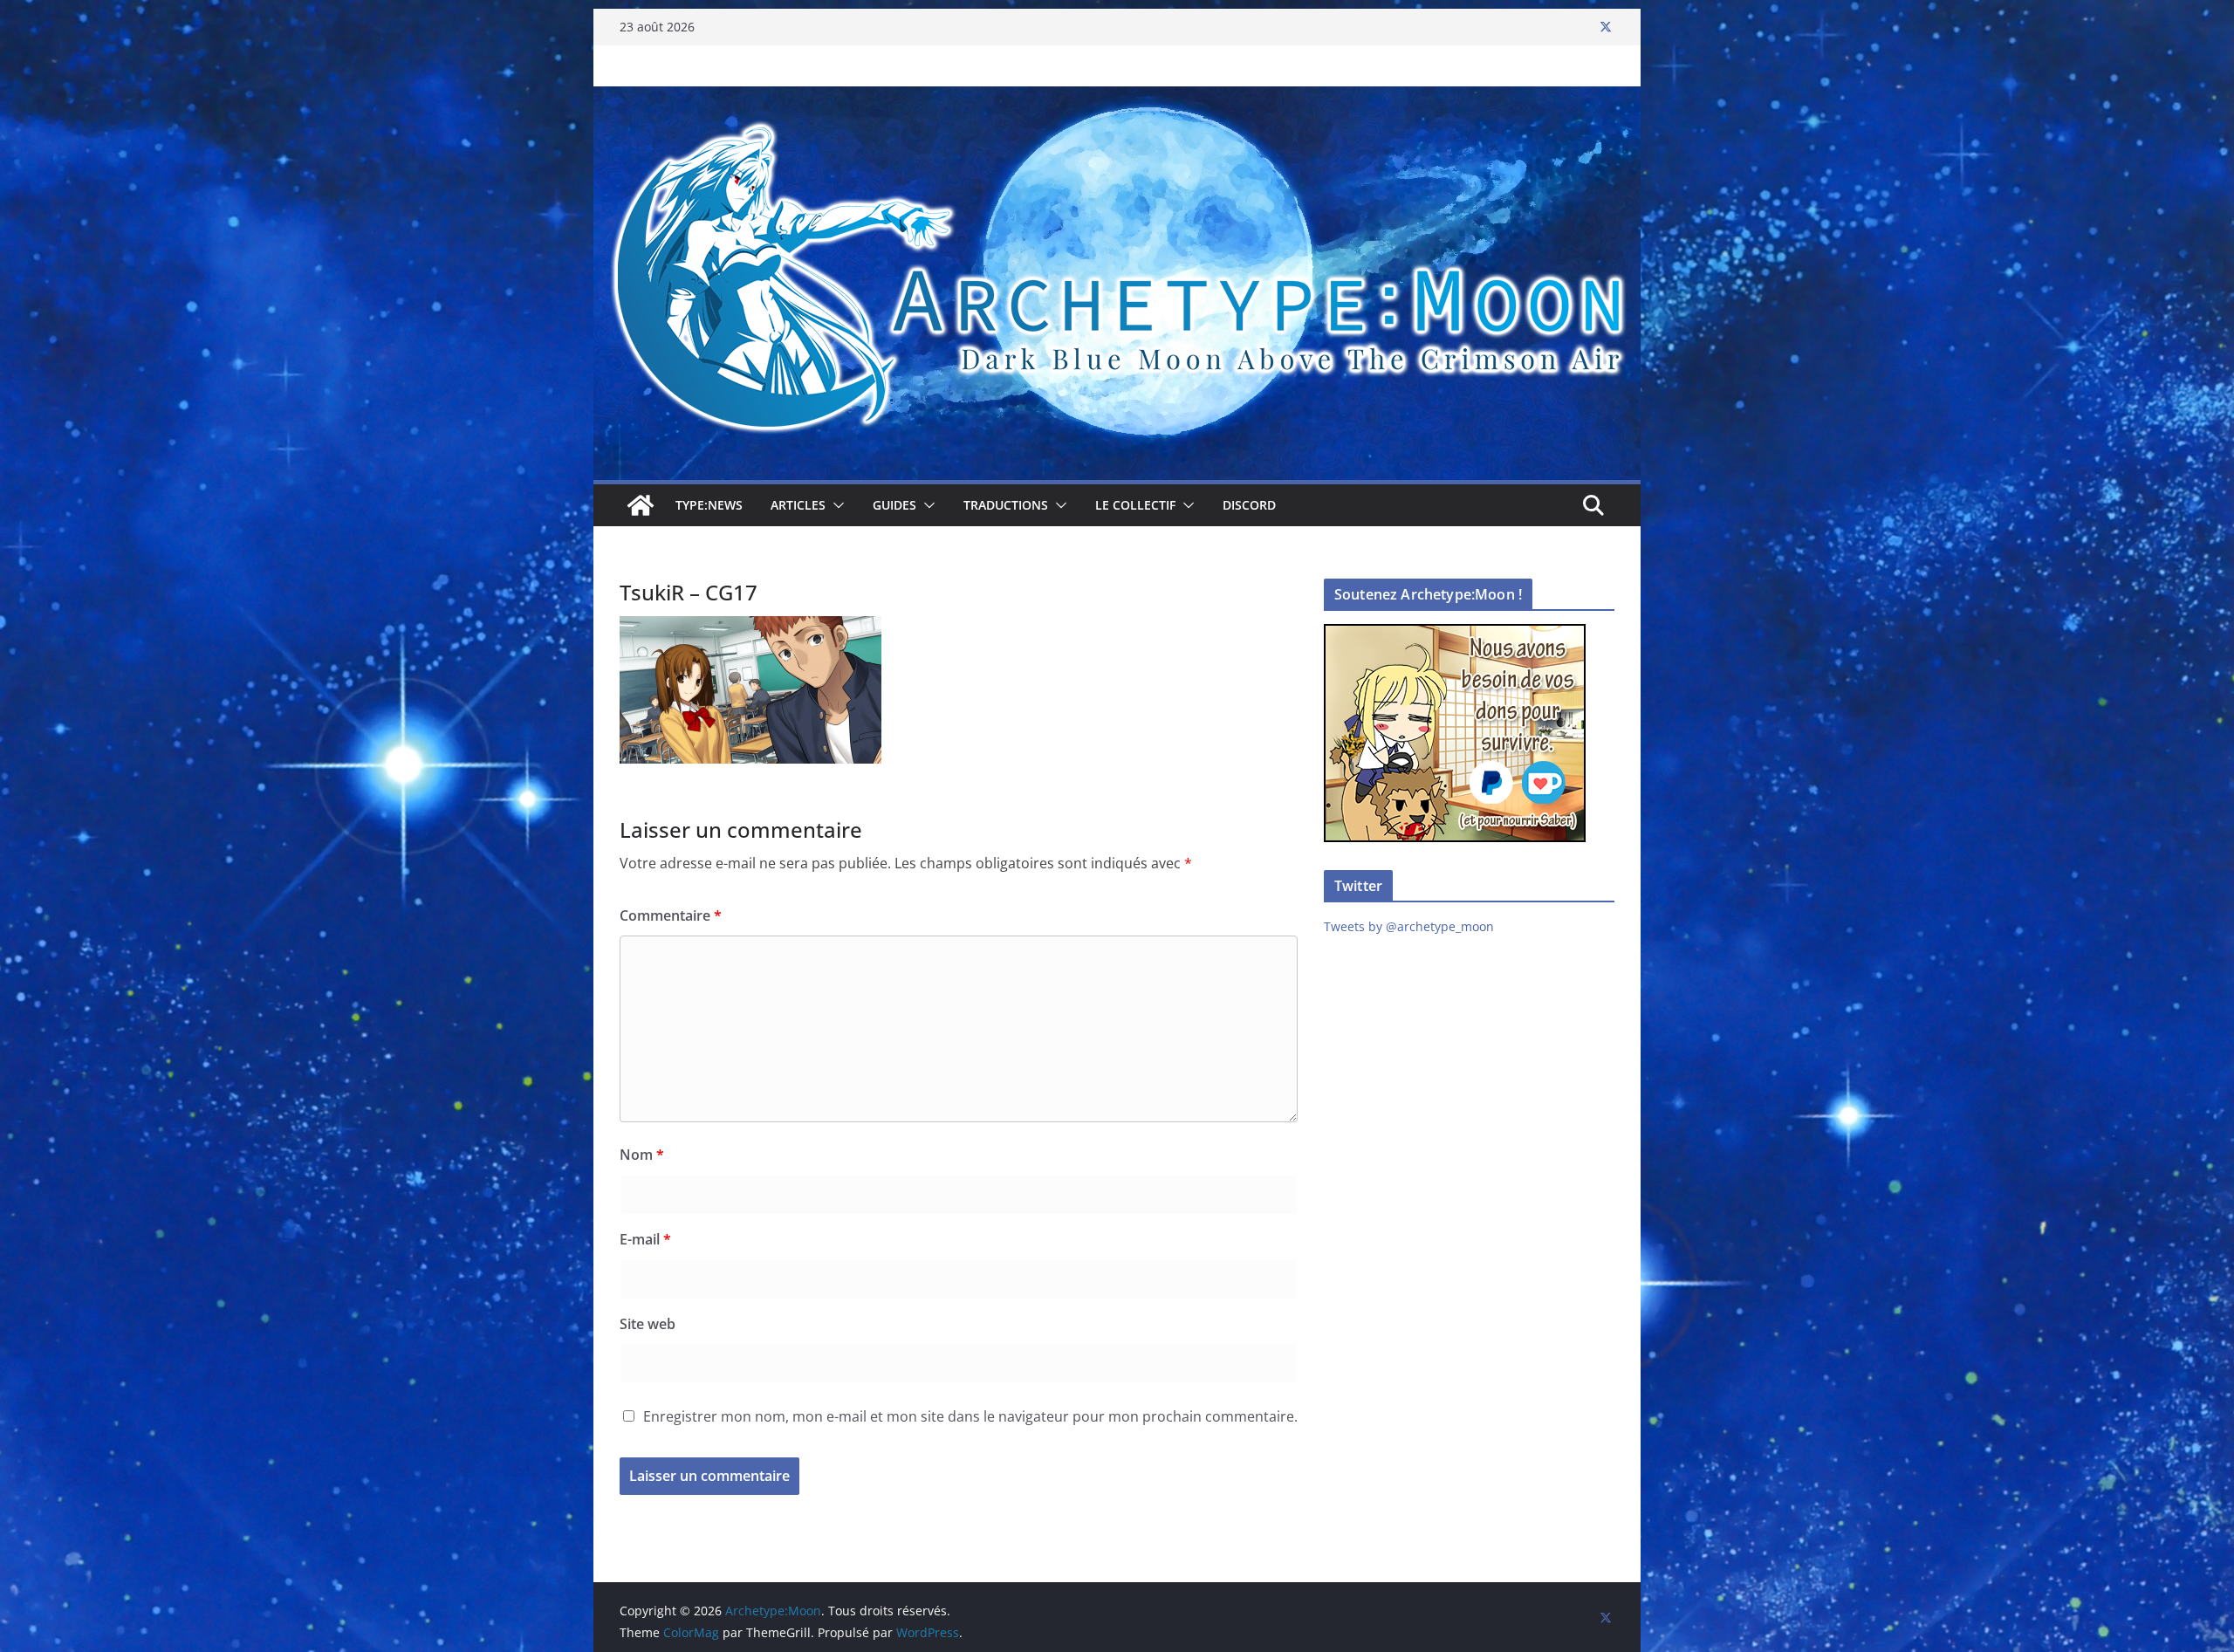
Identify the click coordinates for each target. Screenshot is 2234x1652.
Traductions (1006, 505)
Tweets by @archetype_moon (1409, 926)
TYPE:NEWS (709, 505)
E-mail (645, 1239)
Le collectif (1135, 505)
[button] (835, 505)
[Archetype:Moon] (1117, 99)
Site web (648, 1324)
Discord (1249, 505)
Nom (642, 1155)
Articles (798, 505)
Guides (894, 505)
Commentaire (671, 915)
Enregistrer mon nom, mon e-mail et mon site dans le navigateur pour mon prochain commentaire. (970, 1416)
